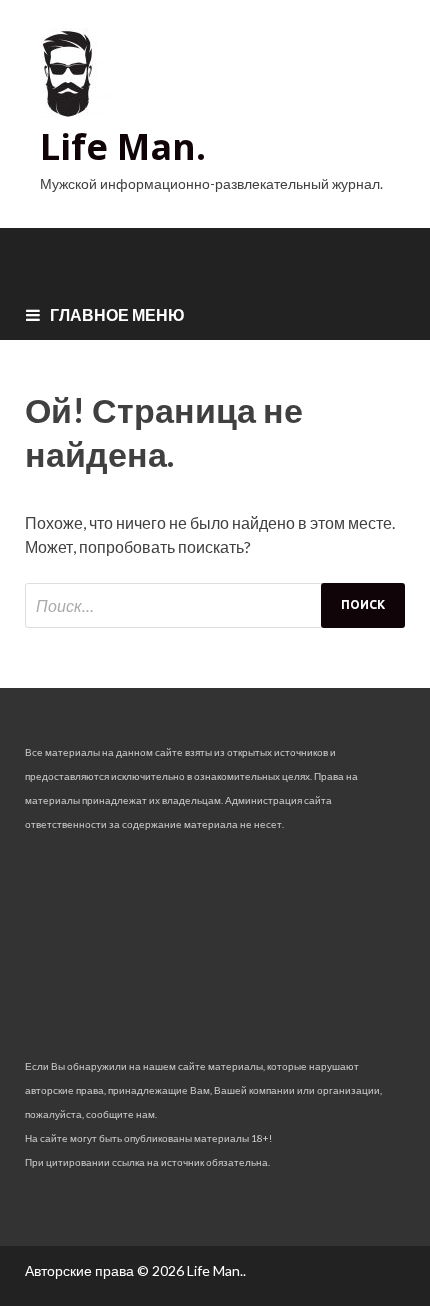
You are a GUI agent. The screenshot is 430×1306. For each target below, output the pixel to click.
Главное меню (117, 314)
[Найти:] (215, 605)
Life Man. (123, 146)
